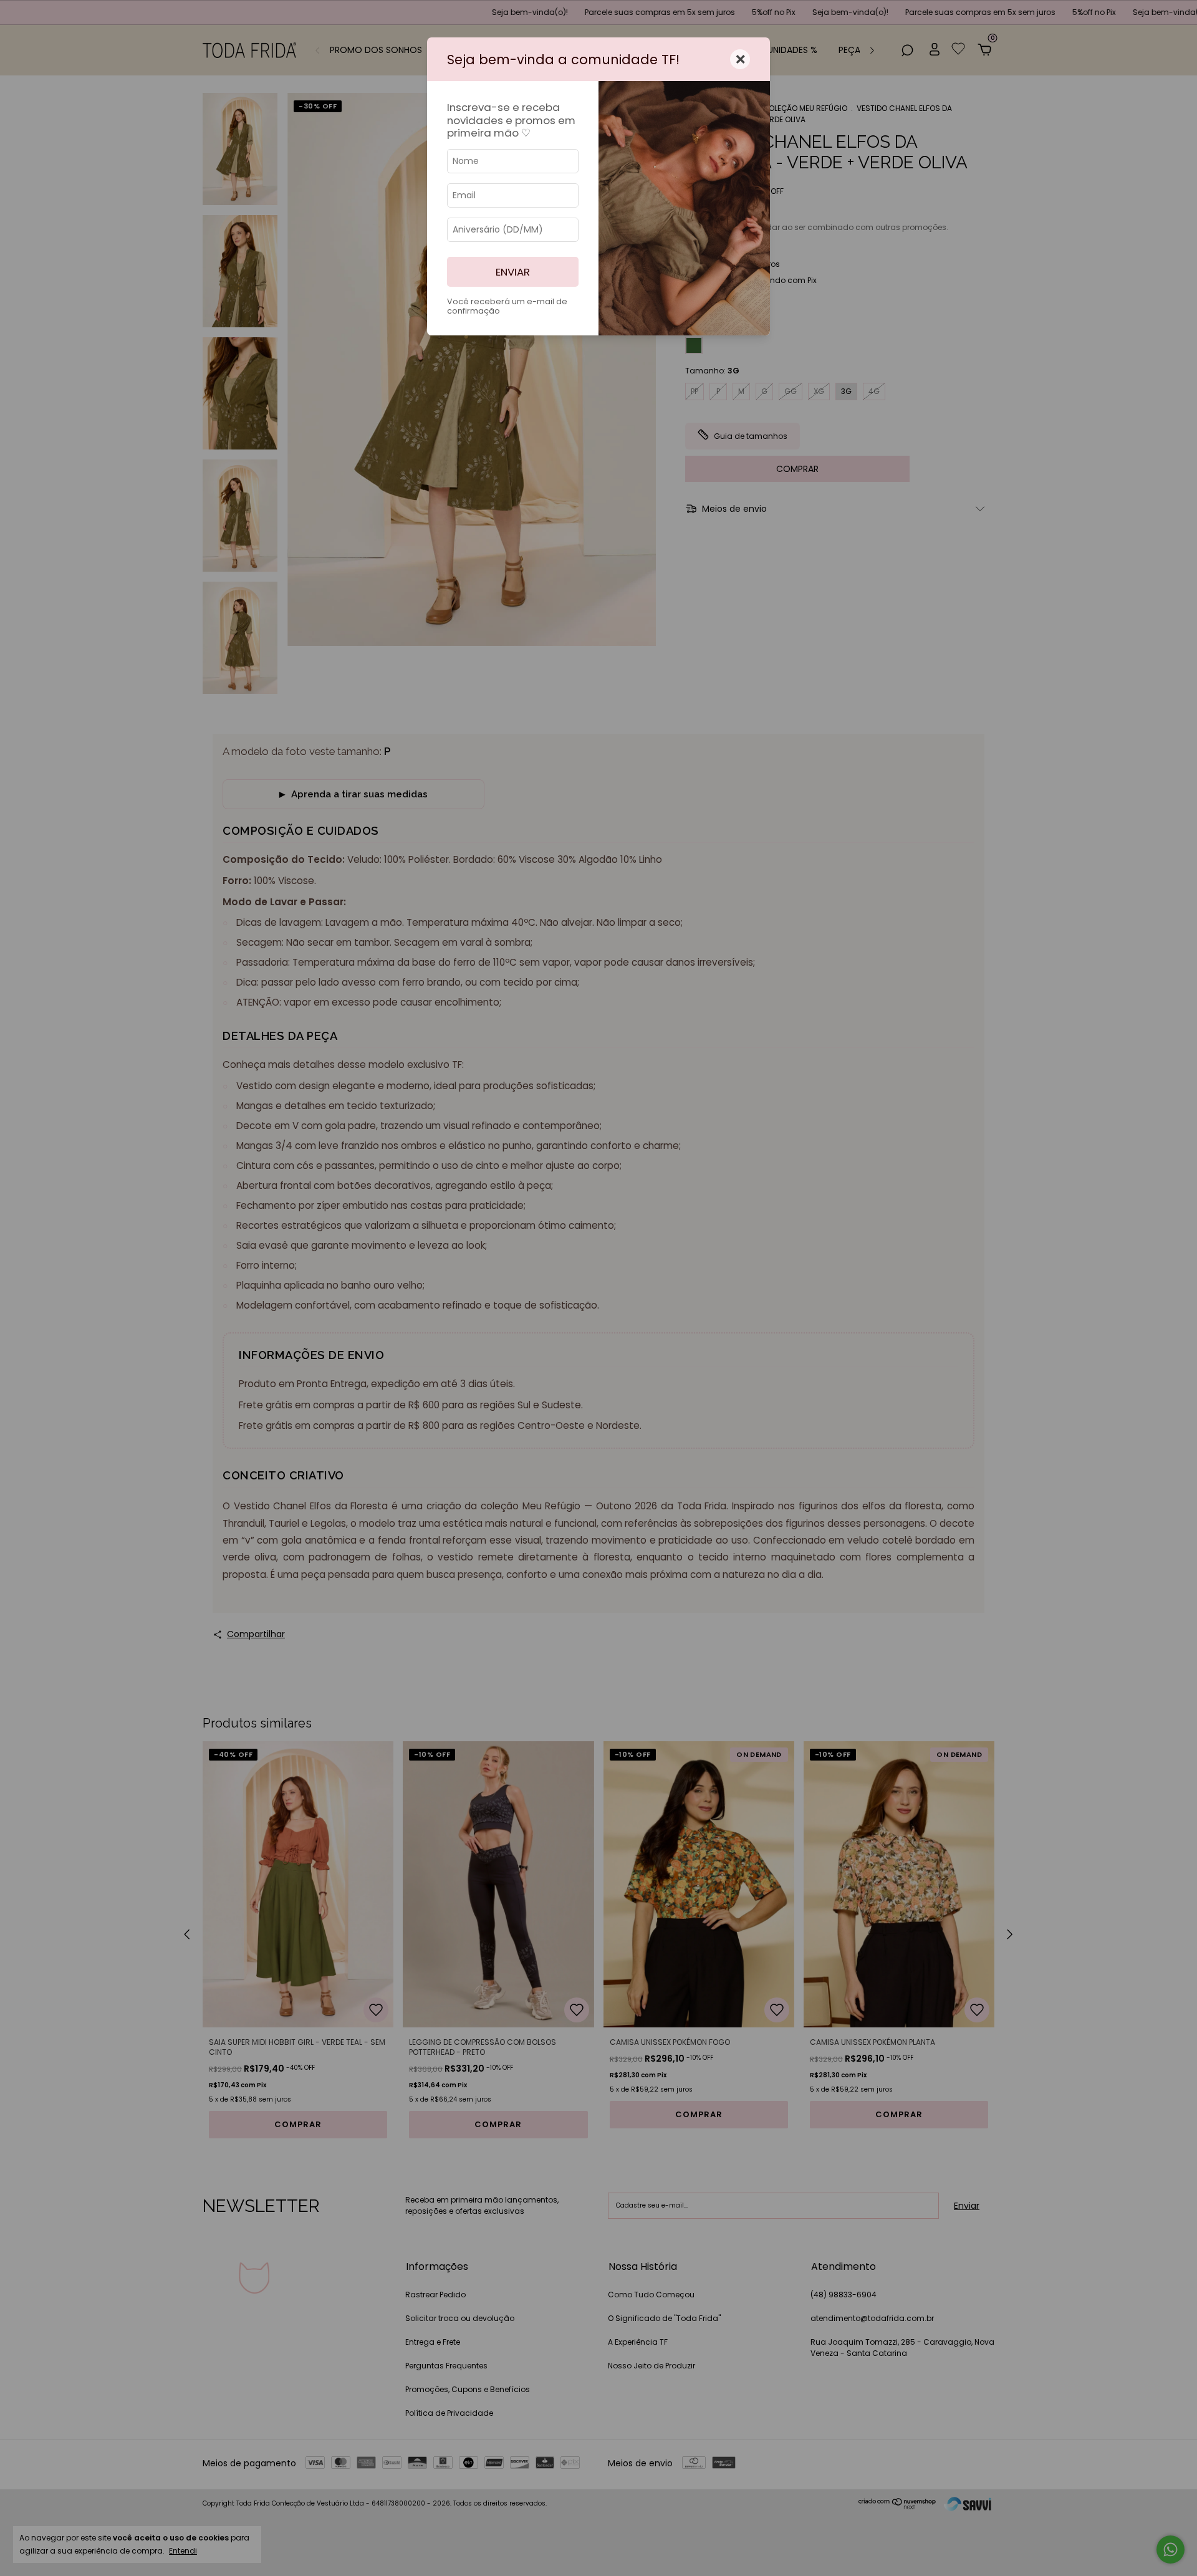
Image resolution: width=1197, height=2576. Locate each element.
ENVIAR (513, 272)
